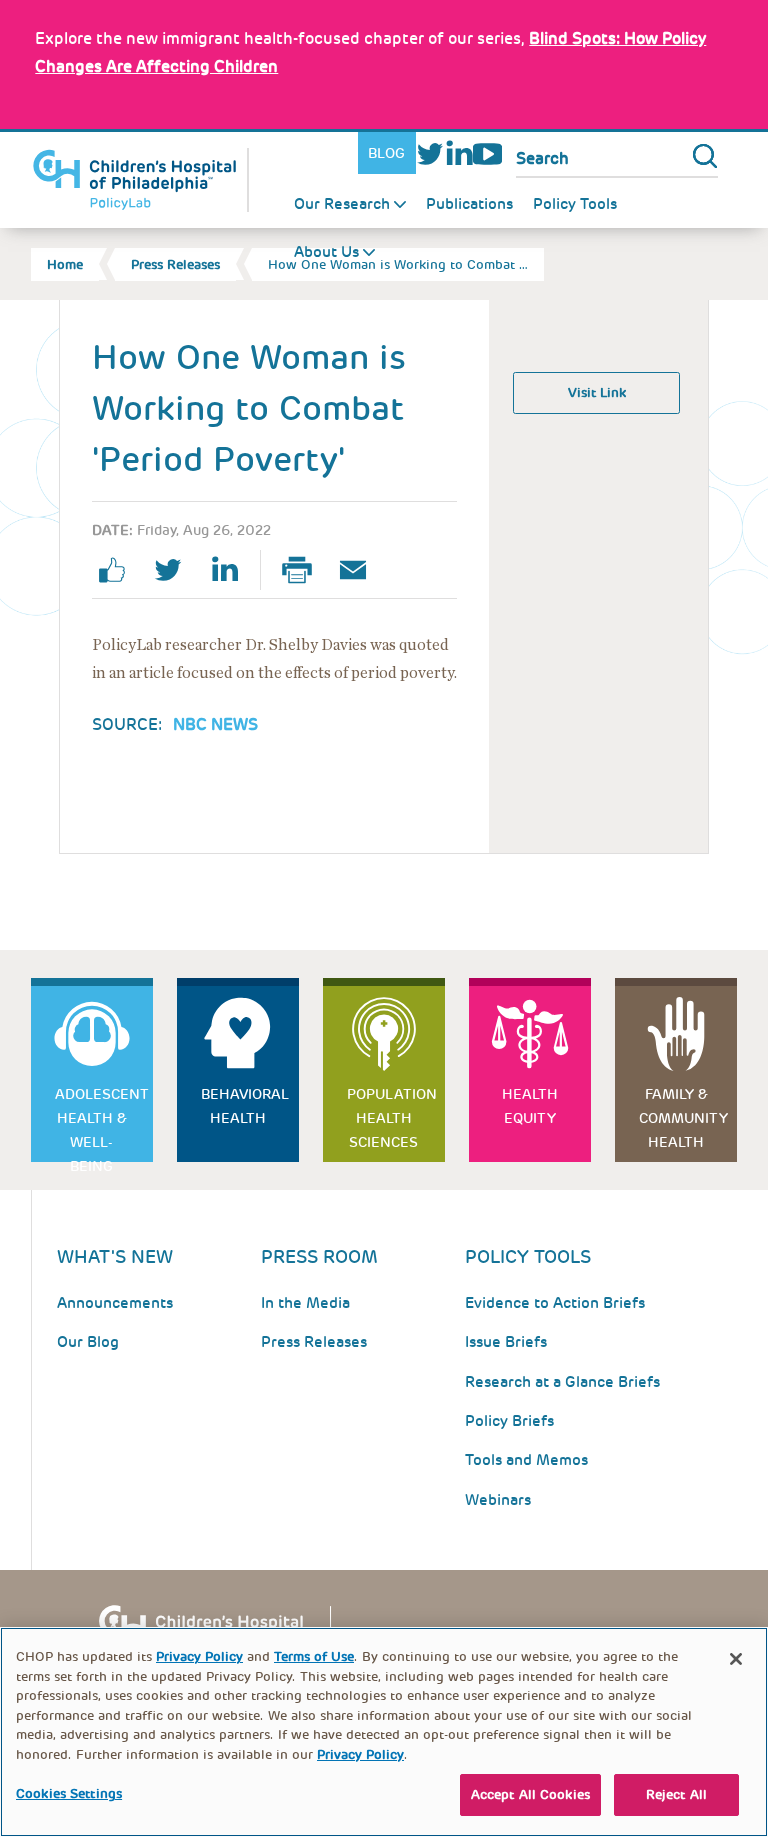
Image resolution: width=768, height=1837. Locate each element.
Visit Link (597, 392)
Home (65, 264)
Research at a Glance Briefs (562, 1382)
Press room (319, 1256)
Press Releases (175, 264)
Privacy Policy (199, 1656)
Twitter (430, 153)
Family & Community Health (683, 1118)
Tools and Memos (526, 1460)
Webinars (498, 1500)
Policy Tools (575, 204)
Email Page (361, 570)
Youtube (487, 153)
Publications (469, 204)
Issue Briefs (506, 1342)
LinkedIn (458, 153)
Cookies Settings (69, 1793)
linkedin (232, 570)
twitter (176, 570)
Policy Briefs (509, 1421)
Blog (386, 153)
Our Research (342, 204)
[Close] (736, 1659)
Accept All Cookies (530, 1794)
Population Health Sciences (392, 1118)
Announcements (115, 1303)
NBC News (215, 724)
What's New (115, 1256)
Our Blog (88, 1342)
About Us (326, 252)
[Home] (140, 180)
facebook (120, 570)
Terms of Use (314, 1656)
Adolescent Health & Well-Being (102, 1123)
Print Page (305, 570)
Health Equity (530, 1106)
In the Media (305, 1303)
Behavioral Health (245, 1106)
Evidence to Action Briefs (555, 1303)
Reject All (676, 1794)
